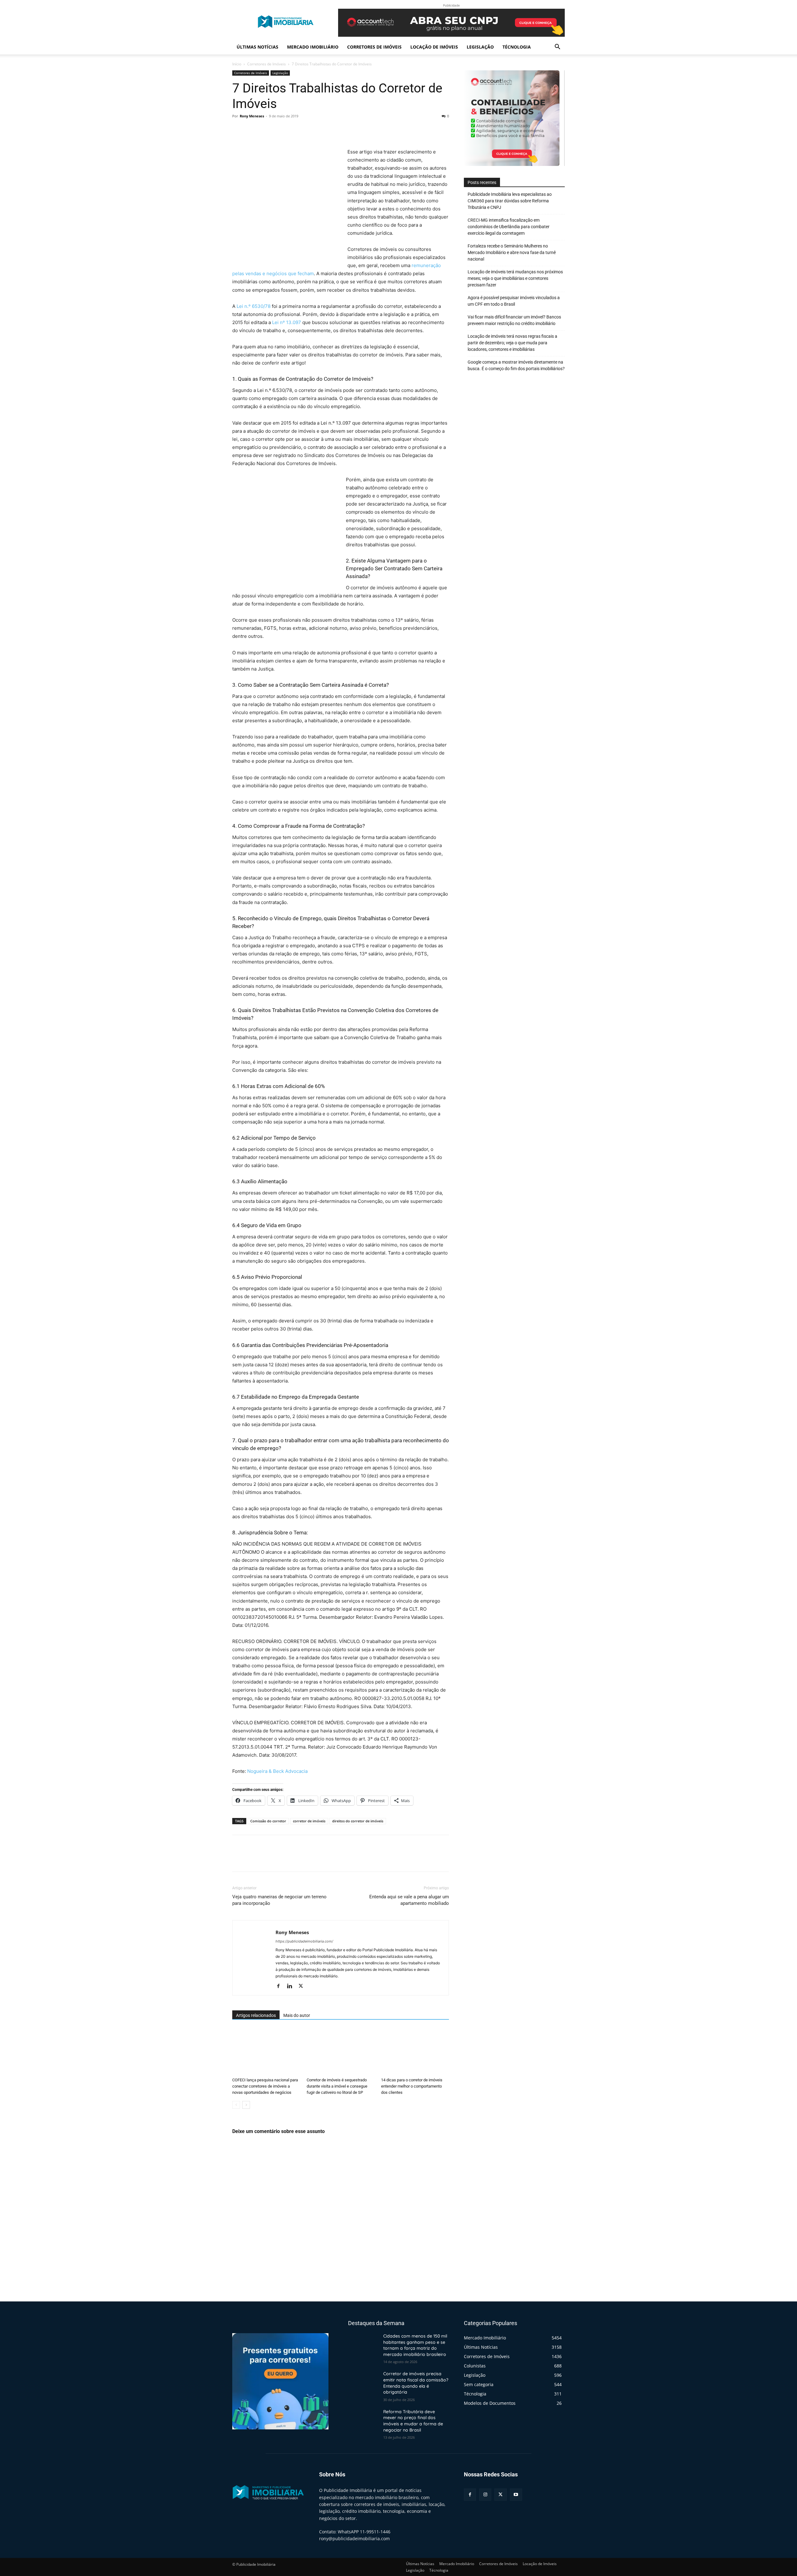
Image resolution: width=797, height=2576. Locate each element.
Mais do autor (297, 2015)
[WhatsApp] (281, 130)
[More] (296, 130)
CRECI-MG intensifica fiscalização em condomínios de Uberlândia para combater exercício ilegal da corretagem (509, 227)
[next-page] (246, 2105)
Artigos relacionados (256, 2015)
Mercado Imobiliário (313, 47)
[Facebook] (238, 130)
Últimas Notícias (257, 47)
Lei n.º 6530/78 (254, 306)
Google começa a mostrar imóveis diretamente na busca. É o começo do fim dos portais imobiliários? (516, 365)
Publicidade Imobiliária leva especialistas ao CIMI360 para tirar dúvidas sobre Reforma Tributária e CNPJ (510, 201)
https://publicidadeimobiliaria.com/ (304, 1941)
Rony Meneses (252, 116)
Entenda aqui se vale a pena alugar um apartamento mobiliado (409, 1900)
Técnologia (517, 47)
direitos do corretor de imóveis (358, 1821)
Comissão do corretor (268, 1821)
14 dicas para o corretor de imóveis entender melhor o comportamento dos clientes (412, 2086)
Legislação (480, 47)
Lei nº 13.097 (287, 322)
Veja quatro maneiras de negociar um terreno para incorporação (279, 1900)
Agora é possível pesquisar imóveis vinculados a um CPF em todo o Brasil (514, 301)
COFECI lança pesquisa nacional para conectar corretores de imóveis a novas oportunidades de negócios (265, 2086)
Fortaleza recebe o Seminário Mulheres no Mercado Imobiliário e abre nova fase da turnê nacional (512, 252)
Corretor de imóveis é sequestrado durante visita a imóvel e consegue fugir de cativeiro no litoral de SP (337, 2086)
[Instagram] (485, 2495)
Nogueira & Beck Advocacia (277, 1771)
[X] (253, 130)
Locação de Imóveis (434, 47)
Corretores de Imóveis (374, 47)
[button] (557, 47)
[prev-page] (236, 2105)
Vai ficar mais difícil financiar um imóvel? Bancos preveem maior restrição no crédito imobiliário (514, 320)
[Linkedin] (292, 1986)
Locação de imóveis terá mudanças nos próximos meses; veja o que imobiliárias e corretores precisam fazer (515, 278)
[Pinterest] (267, 130)
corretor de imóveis (309, 1821)
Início (237, 64)
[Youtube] (516, 2495)
